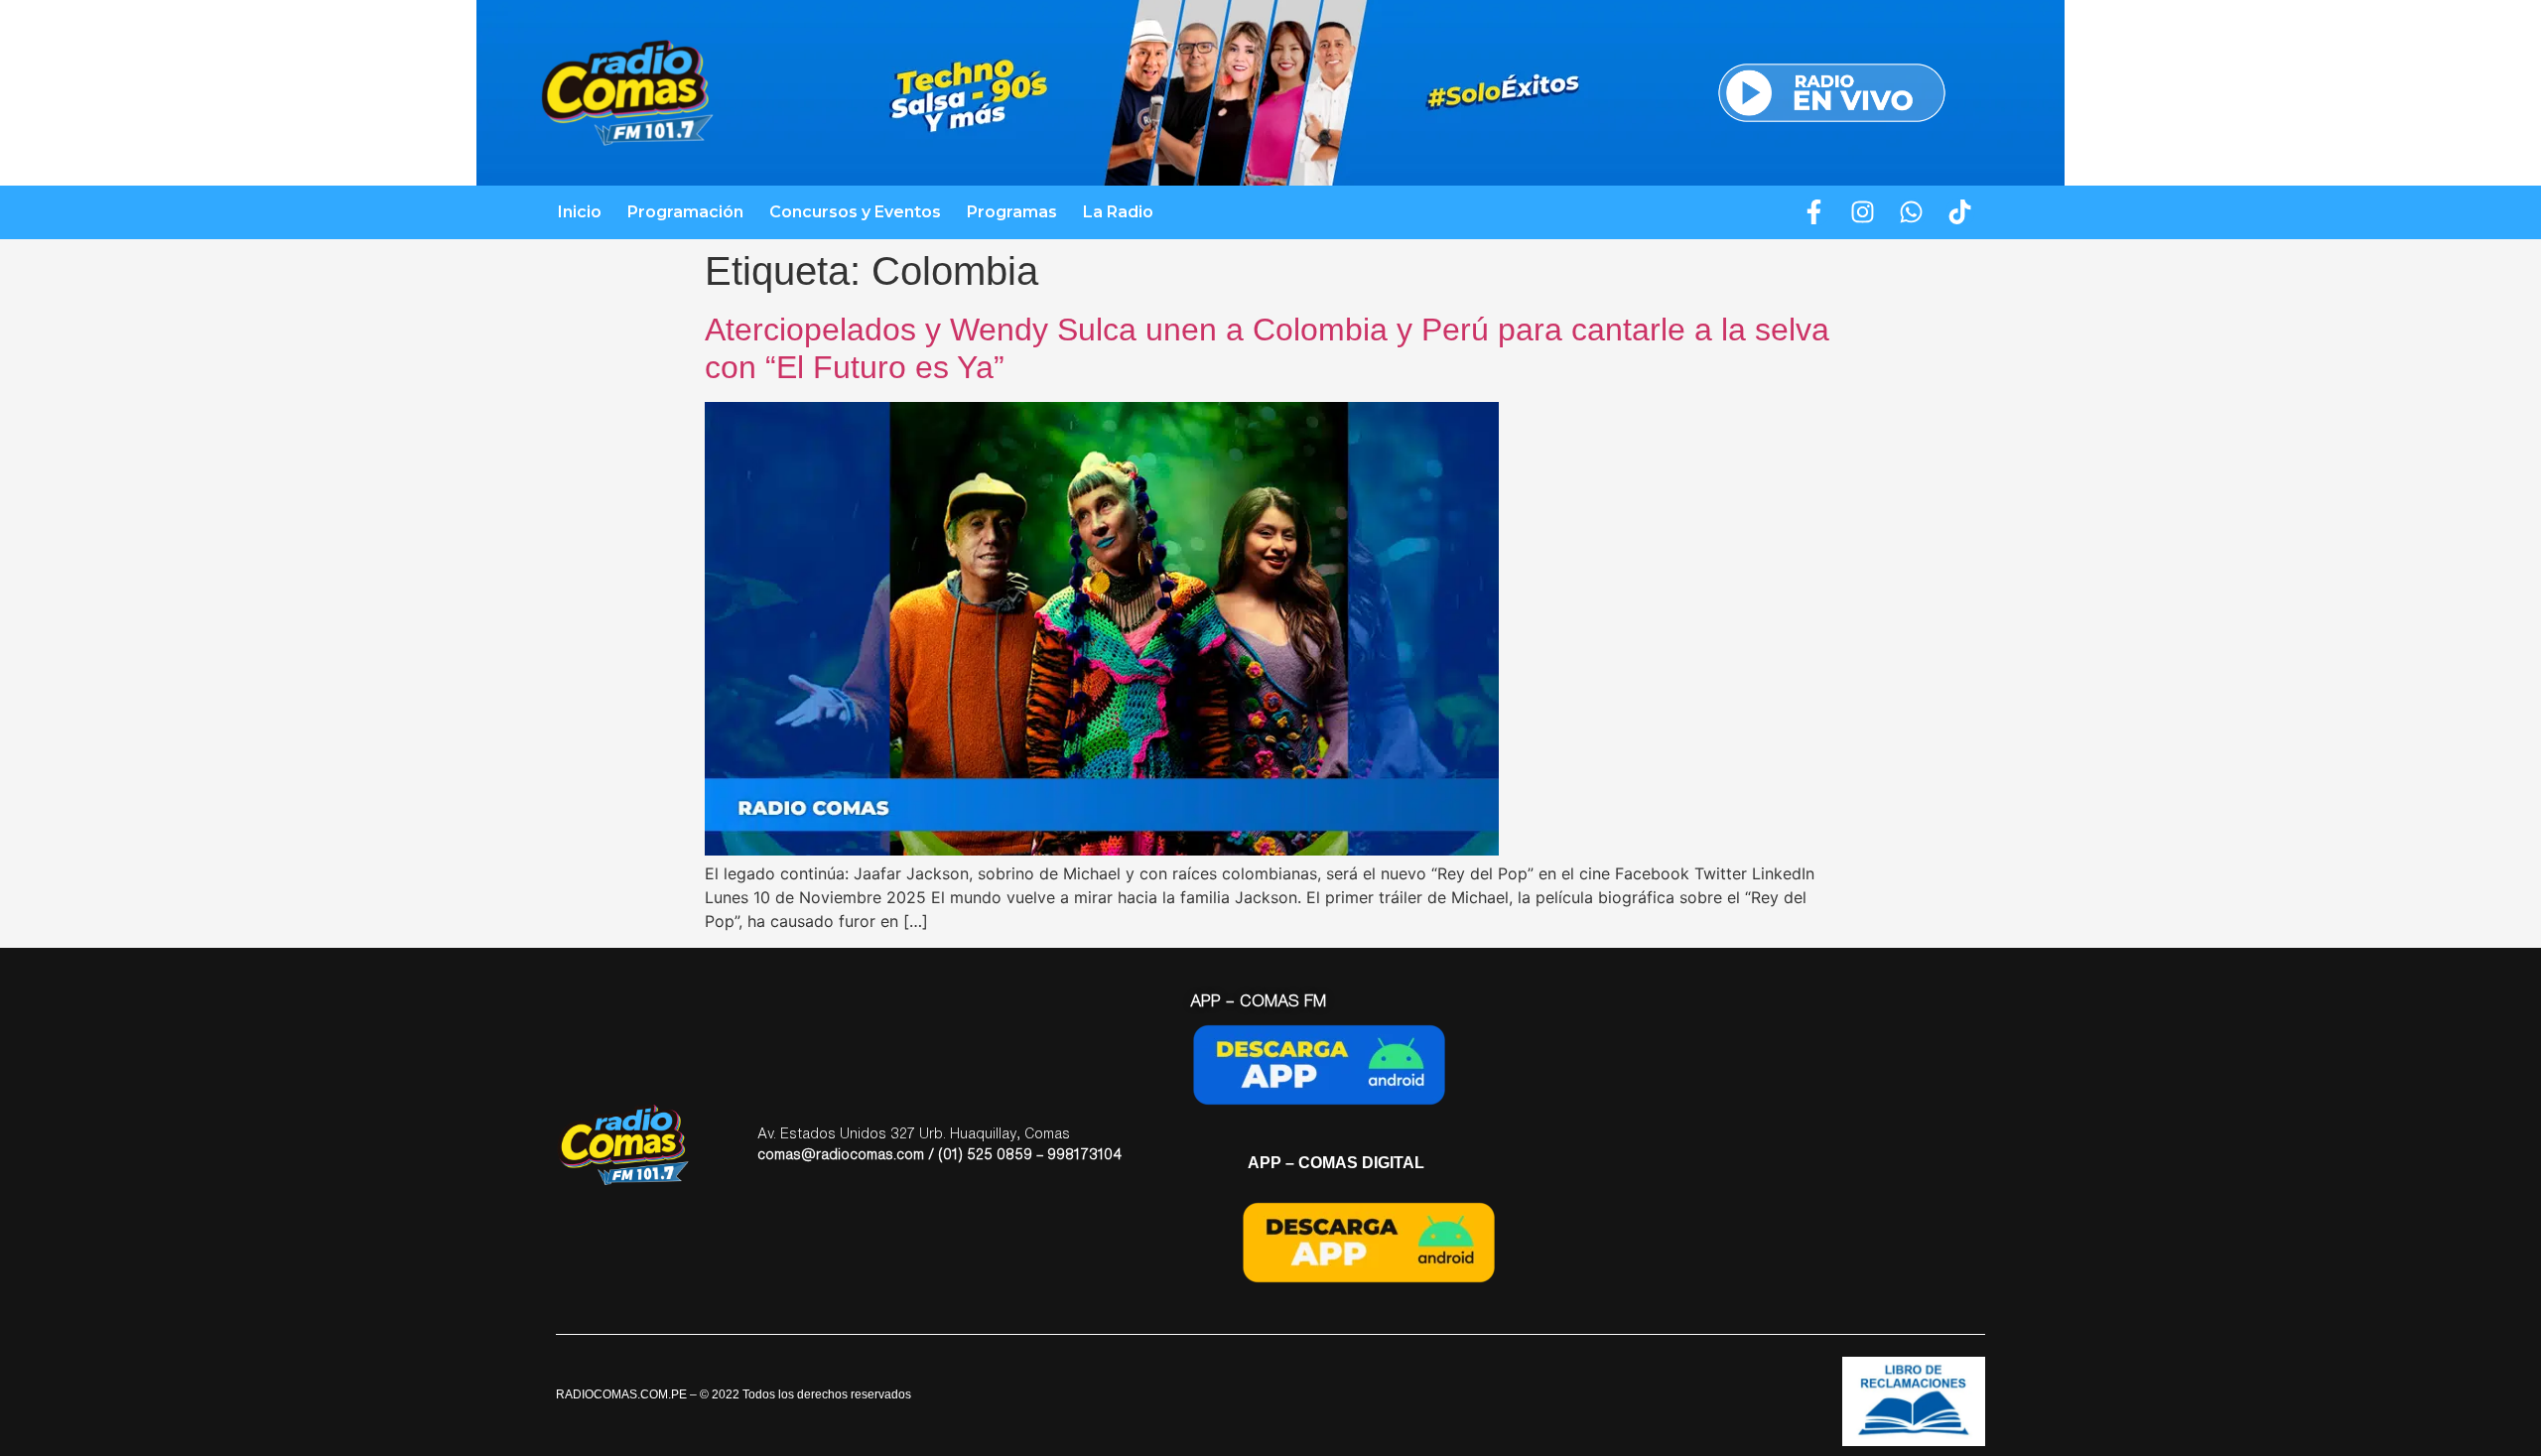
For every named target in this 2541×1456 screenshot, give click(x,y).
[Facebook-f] (1814, 212)
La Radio (1118, 212)
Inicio (580, 212)
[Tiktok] (1960, 212)
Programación (685, 212)
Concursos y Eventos (855, 212)
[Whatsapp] (1912, 212)
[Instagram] (1863, 212)
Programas (1012, 212)
